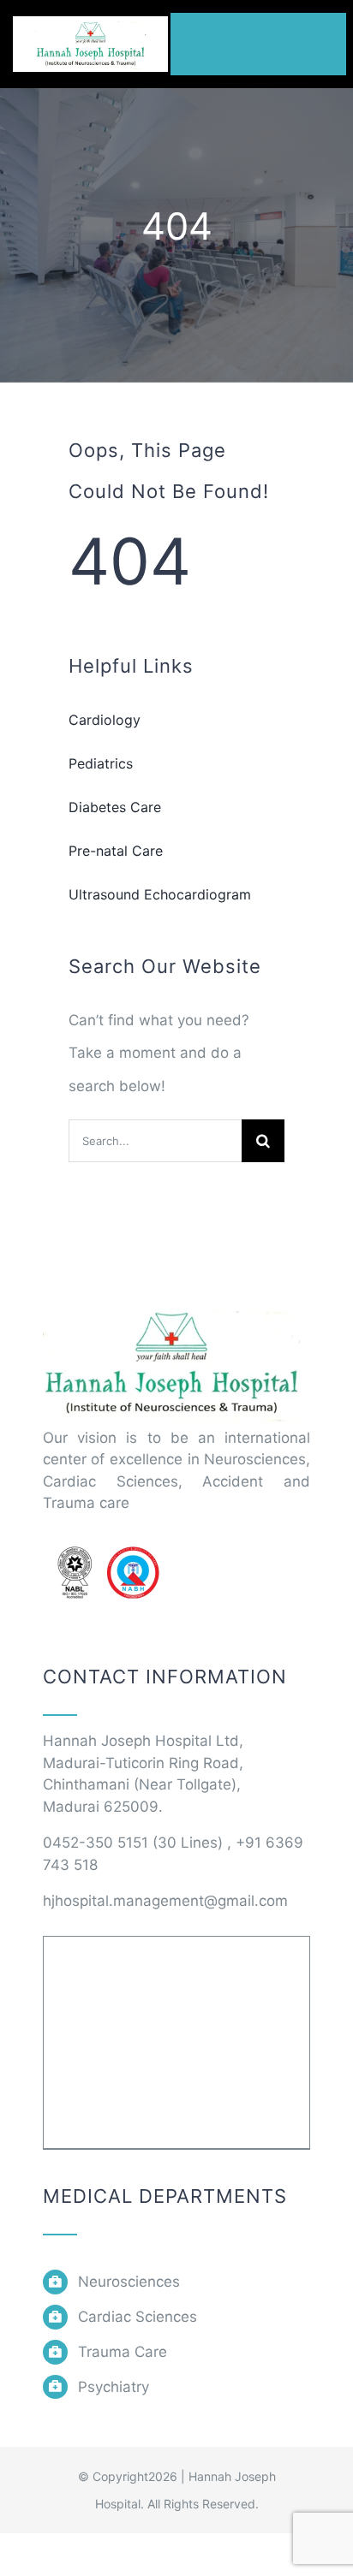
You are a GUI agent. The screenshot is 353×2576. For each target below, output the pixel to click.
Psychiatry (114, 2387)
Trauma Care (123, 2352)
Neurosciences (129, 2282)
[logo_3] (171, 1306)
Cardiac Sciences (138, 2317)
